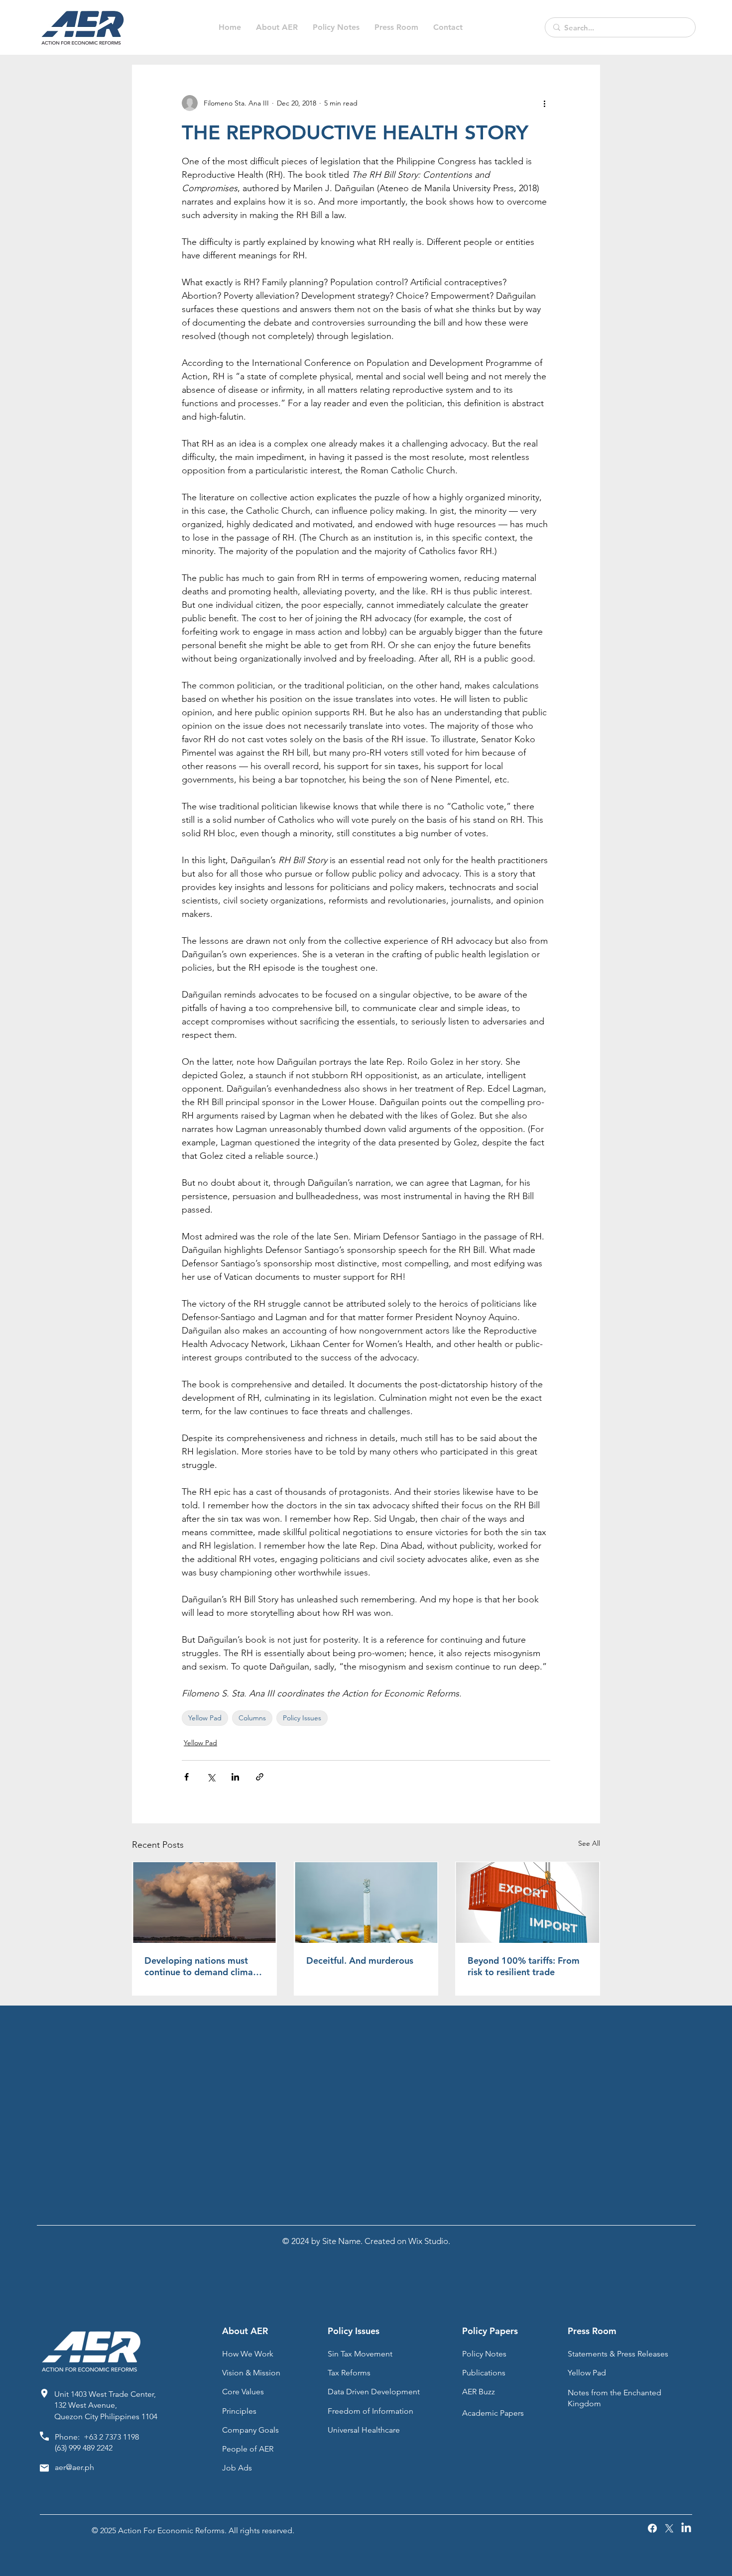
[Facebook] (652, 2528)
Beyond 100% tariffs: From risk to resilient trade (524, 1966)
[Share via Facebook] (186, 1777)
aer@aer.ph (74, 2467)
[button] (336, 27)
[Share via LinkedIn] (235, 1777)
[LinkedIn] (686, 2528)
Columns (252, 1718)
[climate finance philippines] (204, 1903)
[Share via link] (260, 1777)
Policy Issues (302, 1718)
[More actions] (544, 103)
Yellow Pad (205, 1718)
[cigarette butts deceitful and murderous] (366, 1903)
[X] (669, 2528)
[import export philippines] (528, 1903)
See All (589, 1843)
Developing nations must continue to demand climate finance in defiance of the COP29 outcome (203, 1966)
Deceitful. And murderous (360, 1960)
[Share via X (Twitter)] (211, 1777)
